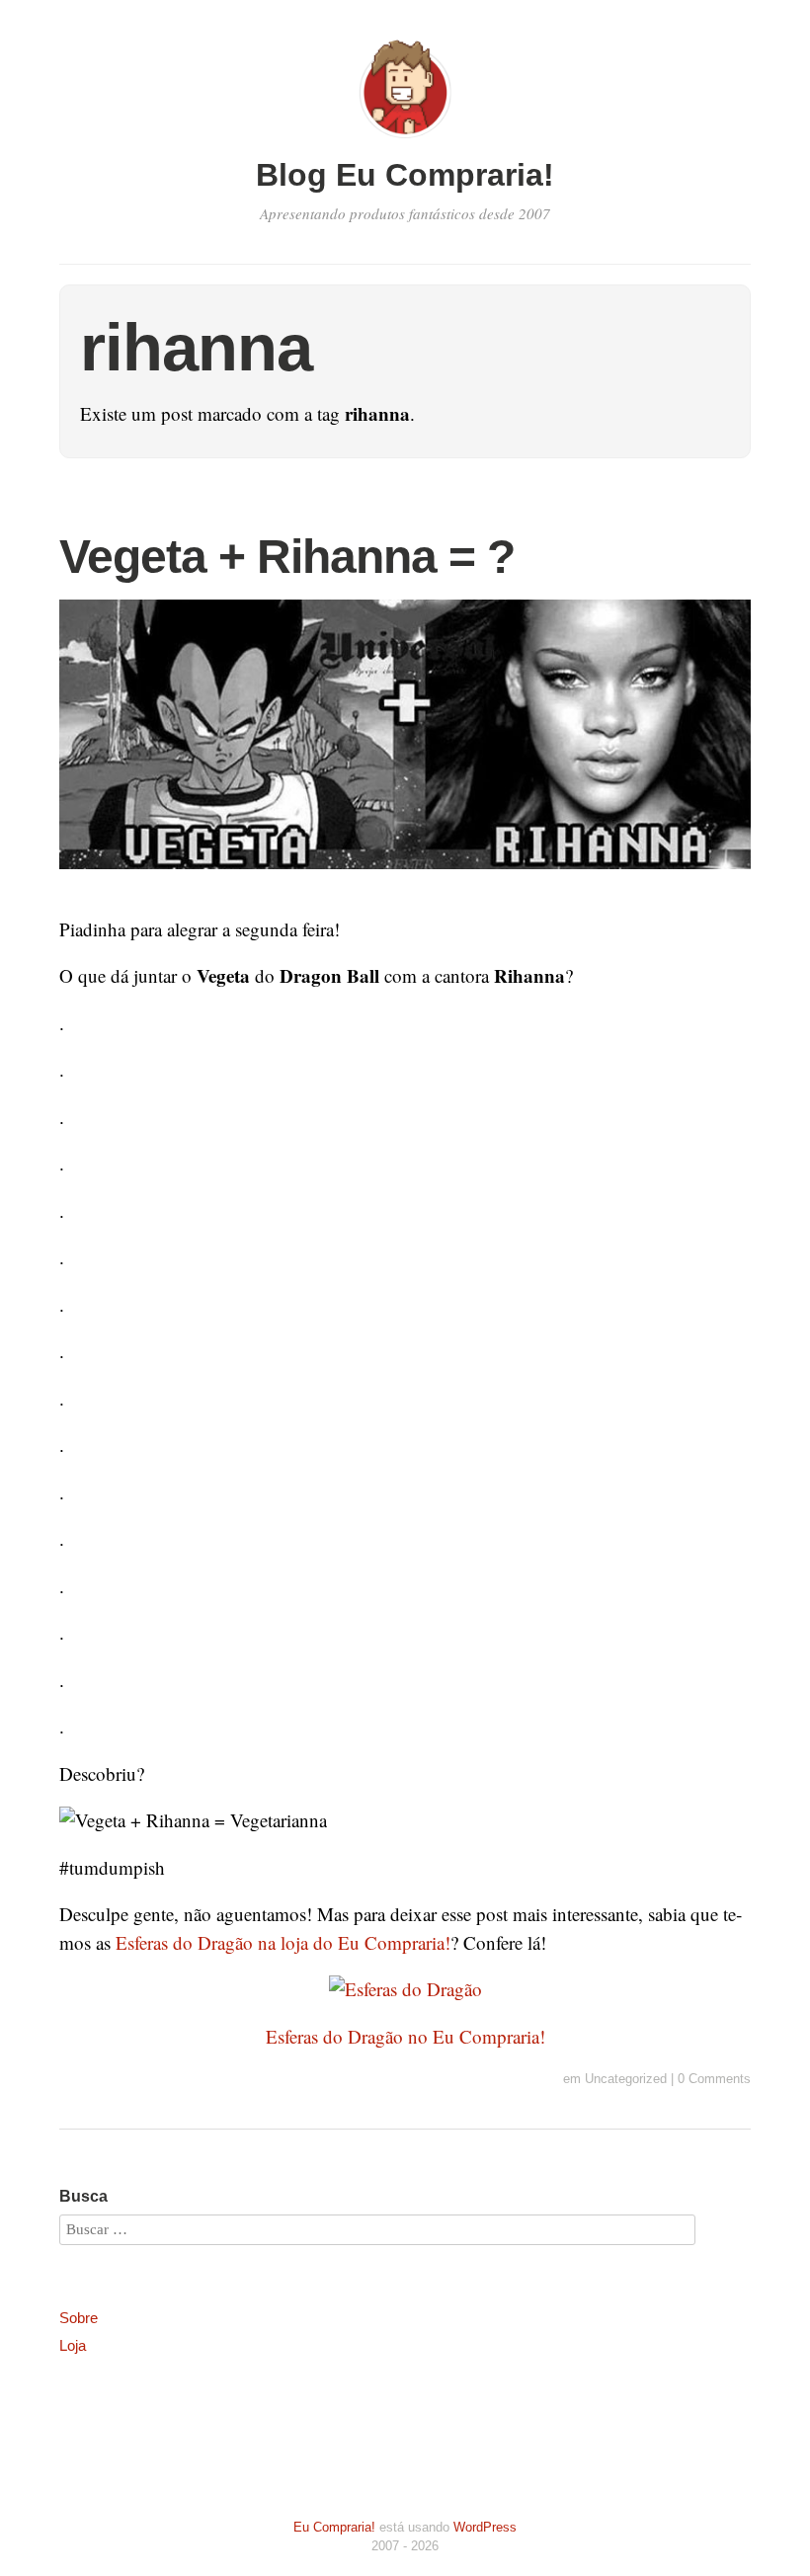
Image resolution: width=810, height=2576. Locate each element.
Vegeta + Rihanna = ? (287, 557)
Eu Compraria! (334, 2527)
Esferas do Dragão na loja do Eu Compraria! (283, 1942)
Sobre (79, 2318)
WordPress (485, 2527)
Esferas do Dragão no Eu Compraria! (405, 2036)
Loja (73, 2345)
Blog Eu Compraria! (405, 175)
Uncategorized (626, 2079)
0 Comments (714, 2079)
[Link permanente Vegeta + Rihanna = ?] (405, 882)
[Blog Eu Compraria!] (405, 141)
